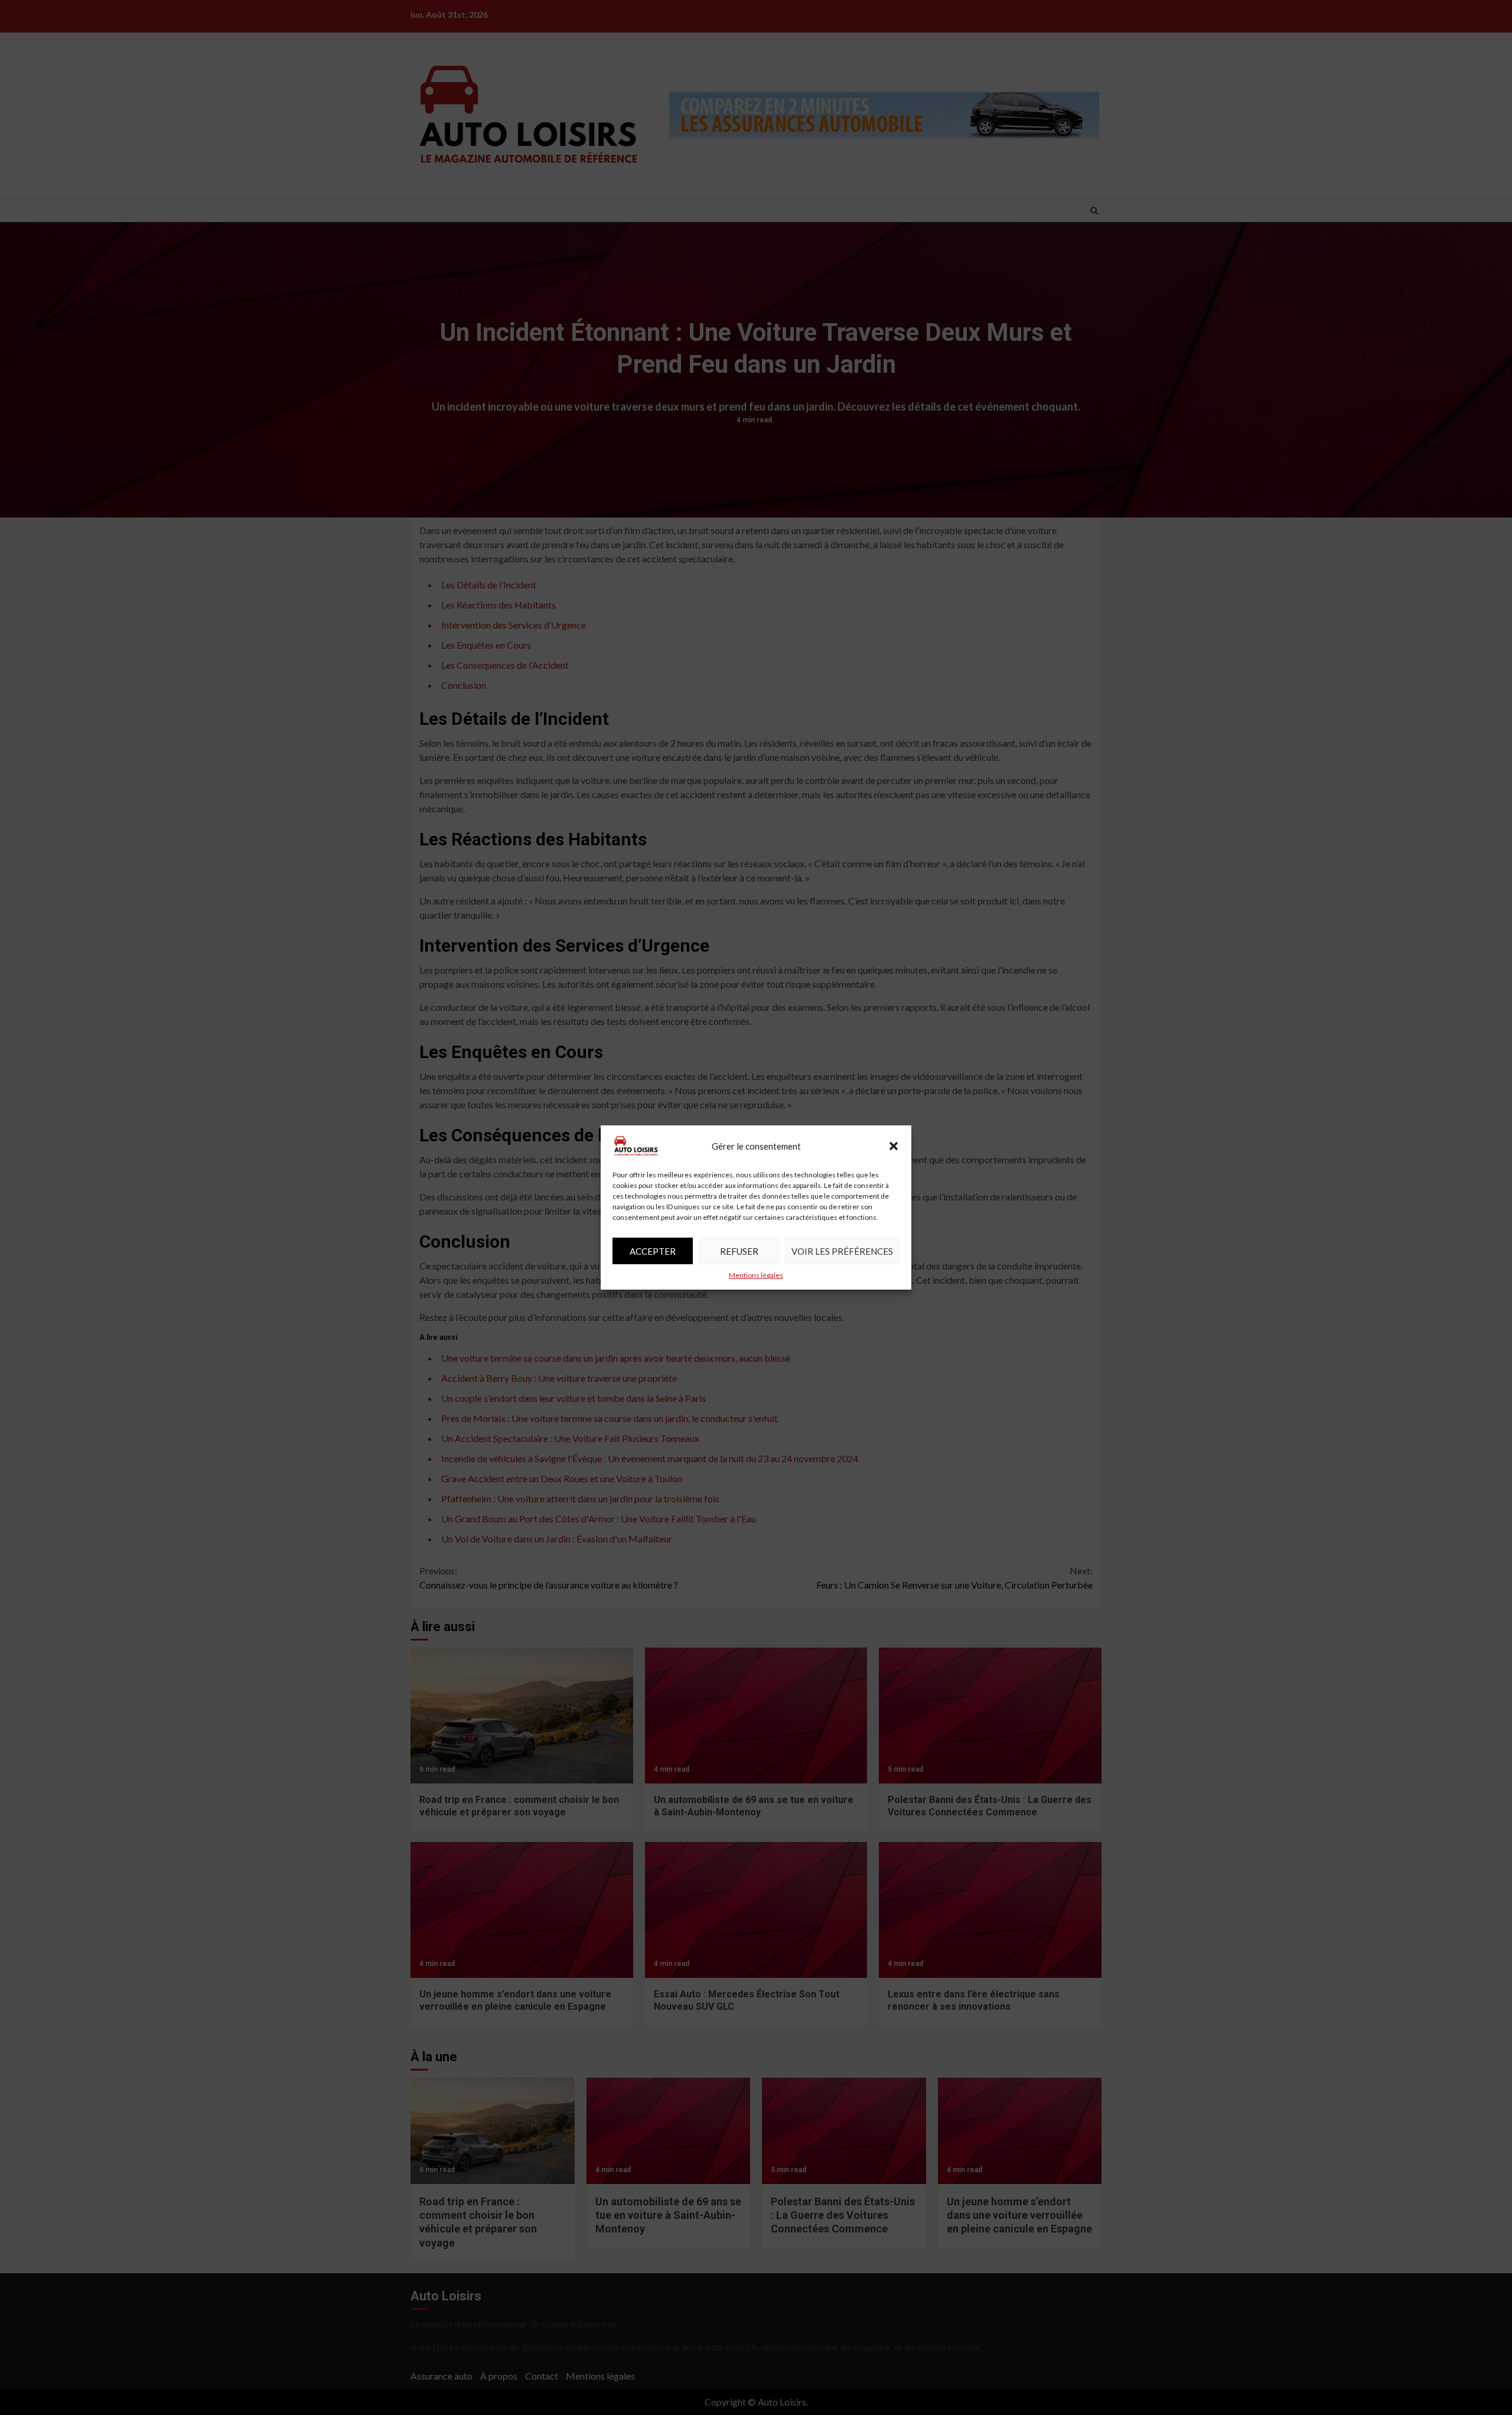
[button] (894, 1146)
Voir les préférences (842, 1251)
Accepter (653, 1251)
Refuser (739, 1251)
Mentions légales (756, 1275)
